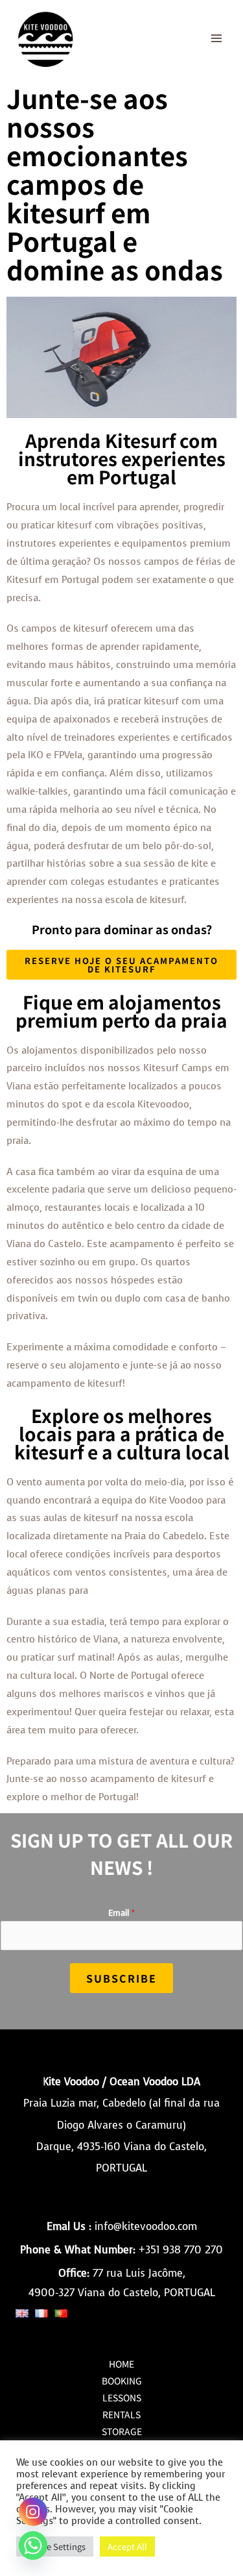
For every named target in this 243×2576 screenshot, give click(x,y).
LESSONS (122, 2397)
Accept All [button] (127, 2546)
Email (121, 1913)
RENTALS (121, 2414)
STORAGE (122, 2431)
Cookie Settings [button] (55, 2546)
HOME (121, 2364)
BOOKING (122, 2381)
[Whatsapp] (33, 2545)
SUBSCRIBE (121, 1978)
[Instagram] (33, 2512)
